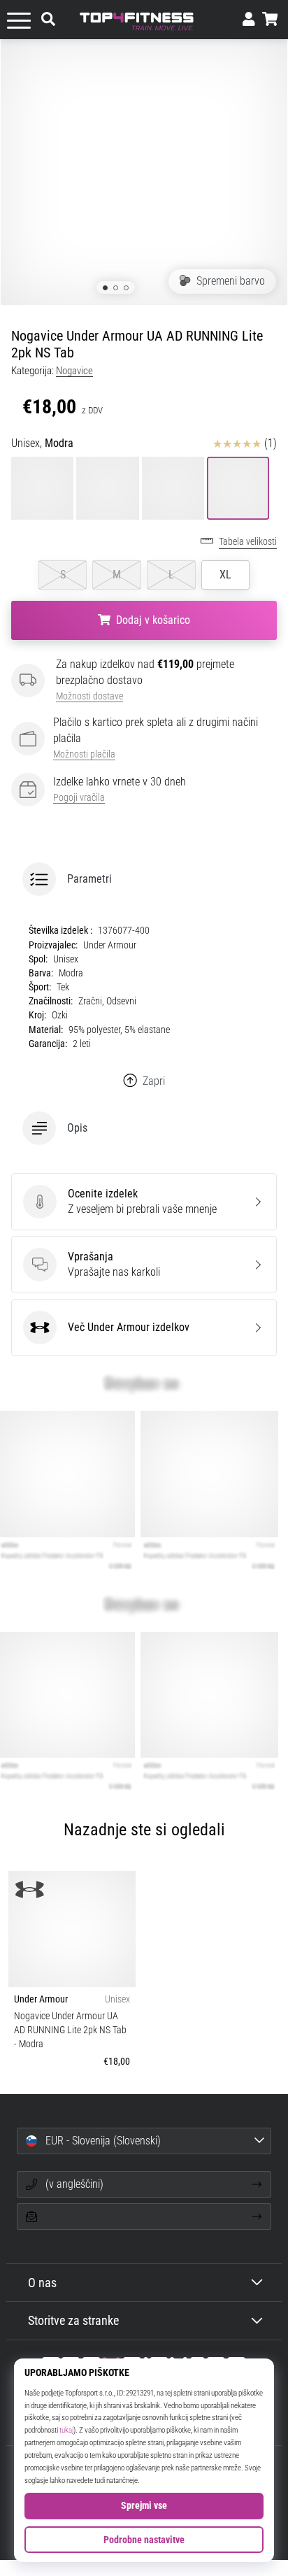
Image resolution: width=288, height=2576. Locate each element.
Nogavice (74, 371)
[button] (144, 879)
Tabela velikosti (248, 542)
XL (225, 575)
